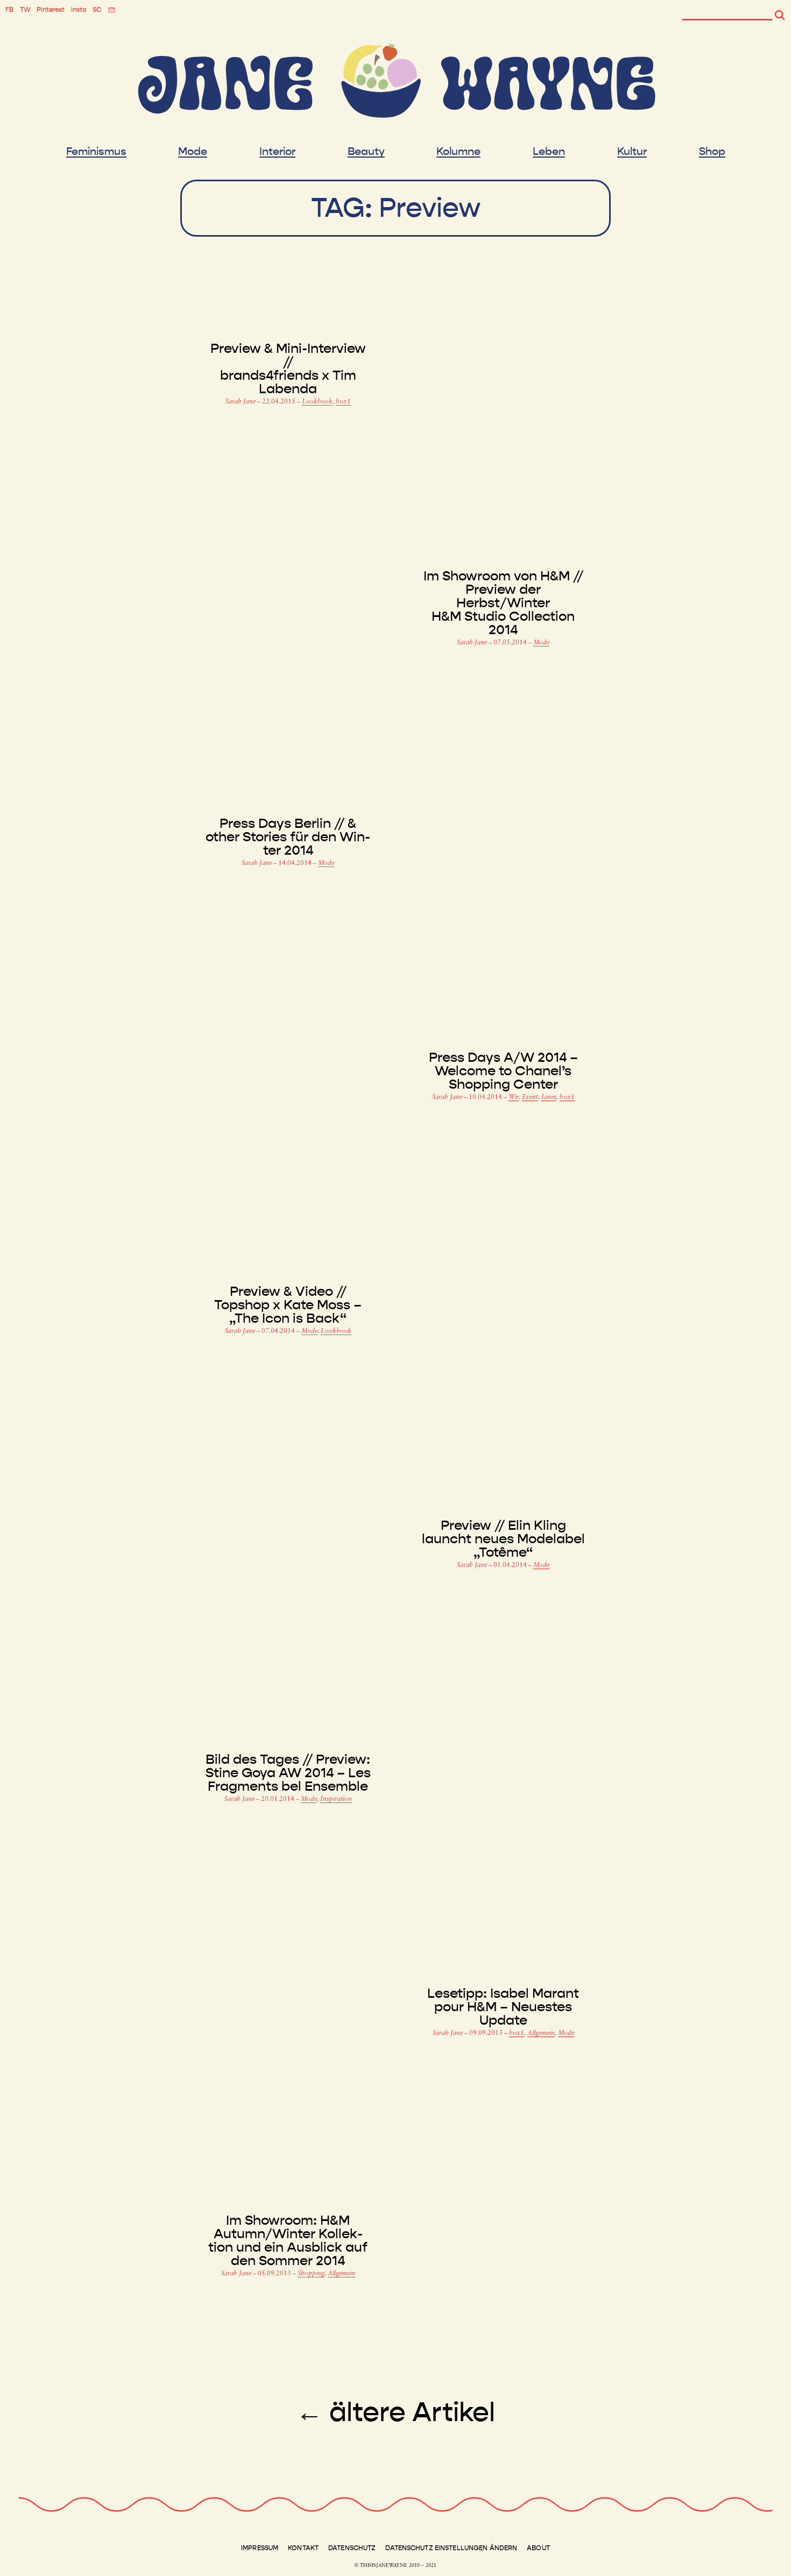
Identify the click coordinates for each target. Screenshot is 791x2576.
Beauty (366, 152)
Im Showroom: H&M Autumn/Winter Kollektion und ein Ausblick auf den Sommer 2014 (288, 2241)
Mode (193, 152)
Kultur (632, 152)
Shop (712, 152)
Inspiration (336, 1799)
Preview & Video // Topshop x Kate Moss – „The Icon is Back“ (288, 1305)
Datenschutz (352, 2548)
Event (530, 1097)
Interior (277, 152)
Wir (514, 1097)
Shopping (311, 2274)
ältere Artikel (395, 2412)
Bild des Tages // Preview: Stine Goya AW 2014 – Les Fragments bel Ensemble (288, 1773)
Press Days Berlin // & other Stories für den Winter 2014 (288, 837)
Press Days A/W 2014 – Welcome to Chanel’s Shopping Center (503, 1071)
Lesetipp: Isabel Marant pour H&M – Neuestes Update (503, 2007)
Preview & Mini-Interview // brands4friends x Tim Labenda (288, 369)
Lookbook (317, 402)
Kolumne (458, 152)
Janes (549, 1097)
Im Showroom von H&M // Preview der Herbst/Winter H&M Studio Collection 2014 (503, 603)
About (538, 2548)
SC (97, 10)
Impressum (260, 2548)
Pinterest (51, 10)
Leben (549, 152)
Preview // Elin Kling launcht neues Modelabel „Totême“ (503, 1539)
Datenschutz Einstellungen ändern (451, 2548)
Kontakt (303, 2548)
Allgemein (541, 2033)
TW (25, 10)
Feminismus (96, 152)
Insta (79, 10)
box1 (343, 402)
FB (9, 10)
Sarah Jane (241, 402)
